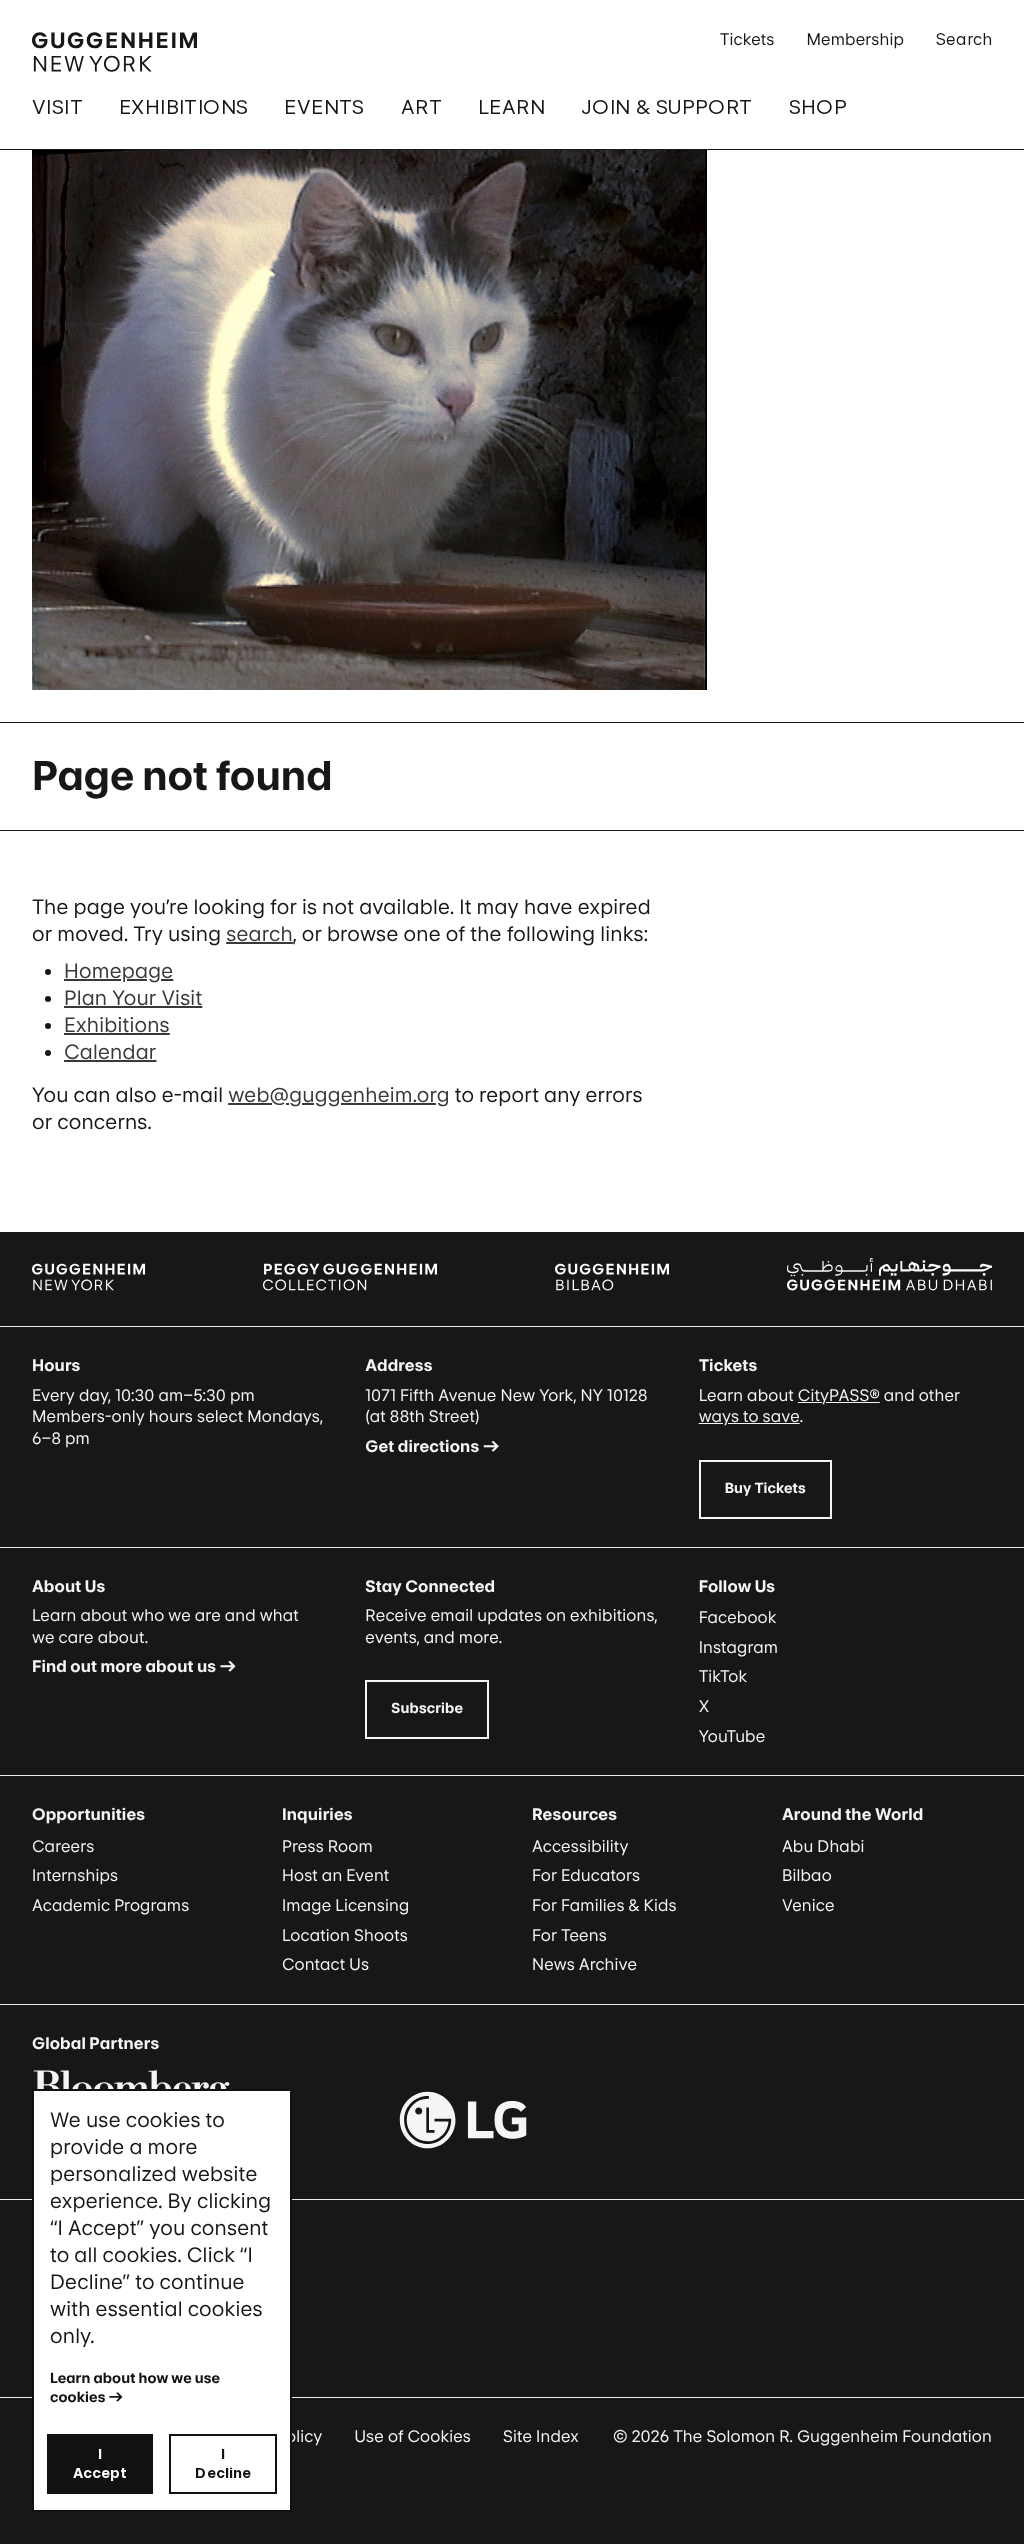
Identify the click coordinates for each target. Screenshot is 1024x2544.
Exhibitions (183, 107)
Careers (63, 1846)
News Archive (584, 1964)
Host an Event (335, 1875)
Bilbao (807, 1875)
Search (964, 39)
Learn (511, 107)
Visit (57, 107)
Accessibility (580, 1846)
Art (421, 107)
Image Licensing (345, 1905)
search (259, 934)
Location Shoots (345, 1935)
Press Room (327, 1846)
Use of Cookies (412, 2436)
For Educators (586, 1875)
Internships (75, 1875)
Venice (808, 1905)
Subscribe (427, 1708)
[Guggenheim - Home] (114, 52)
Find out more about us (124, 1666)
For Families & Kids (604, 1905)
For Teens (569, 1935)
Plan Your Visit (133, 998)
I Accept (100, 2463)
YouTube (732, 1736)
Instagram (739, 1647)
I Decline (223, 2463)
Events (324, 107)
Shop (818, 107)
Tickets (747, 39)
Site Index (541, 2436)
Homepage (118, 971)
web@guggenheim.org (339, 1095)
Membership (855, 39)
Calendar (110, 1052)
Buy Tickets (765, 1488)
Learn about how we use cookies (136, 2388)
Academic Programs (110, 1905)
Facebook (738, 1617)
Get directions (422, 1446)
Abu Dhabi (823, 1846)
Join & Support (667, 107)
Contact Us (325, 1964)
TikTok (723, 1676)
